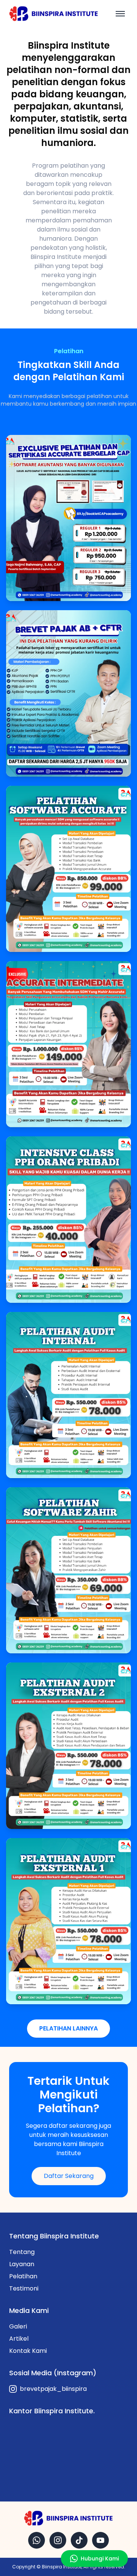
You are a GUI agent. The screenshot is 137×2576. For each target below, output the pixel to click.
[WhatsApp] (37, 2540)
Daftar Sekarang (69, 2176)
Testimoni (24, 2288)
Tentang (22, 2252)
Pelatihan (23, 2276)
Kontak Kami (28, 2351)
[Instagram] (58, 2540)
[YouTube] (100, 2540)
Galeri (18, 2326)
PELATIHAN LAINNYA (68, 2028)
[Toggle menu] (120, 14)
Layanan (22, 2264)
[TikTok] (79, 2540)
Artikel (19, 2339)
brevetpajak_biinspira (53, 2389)
